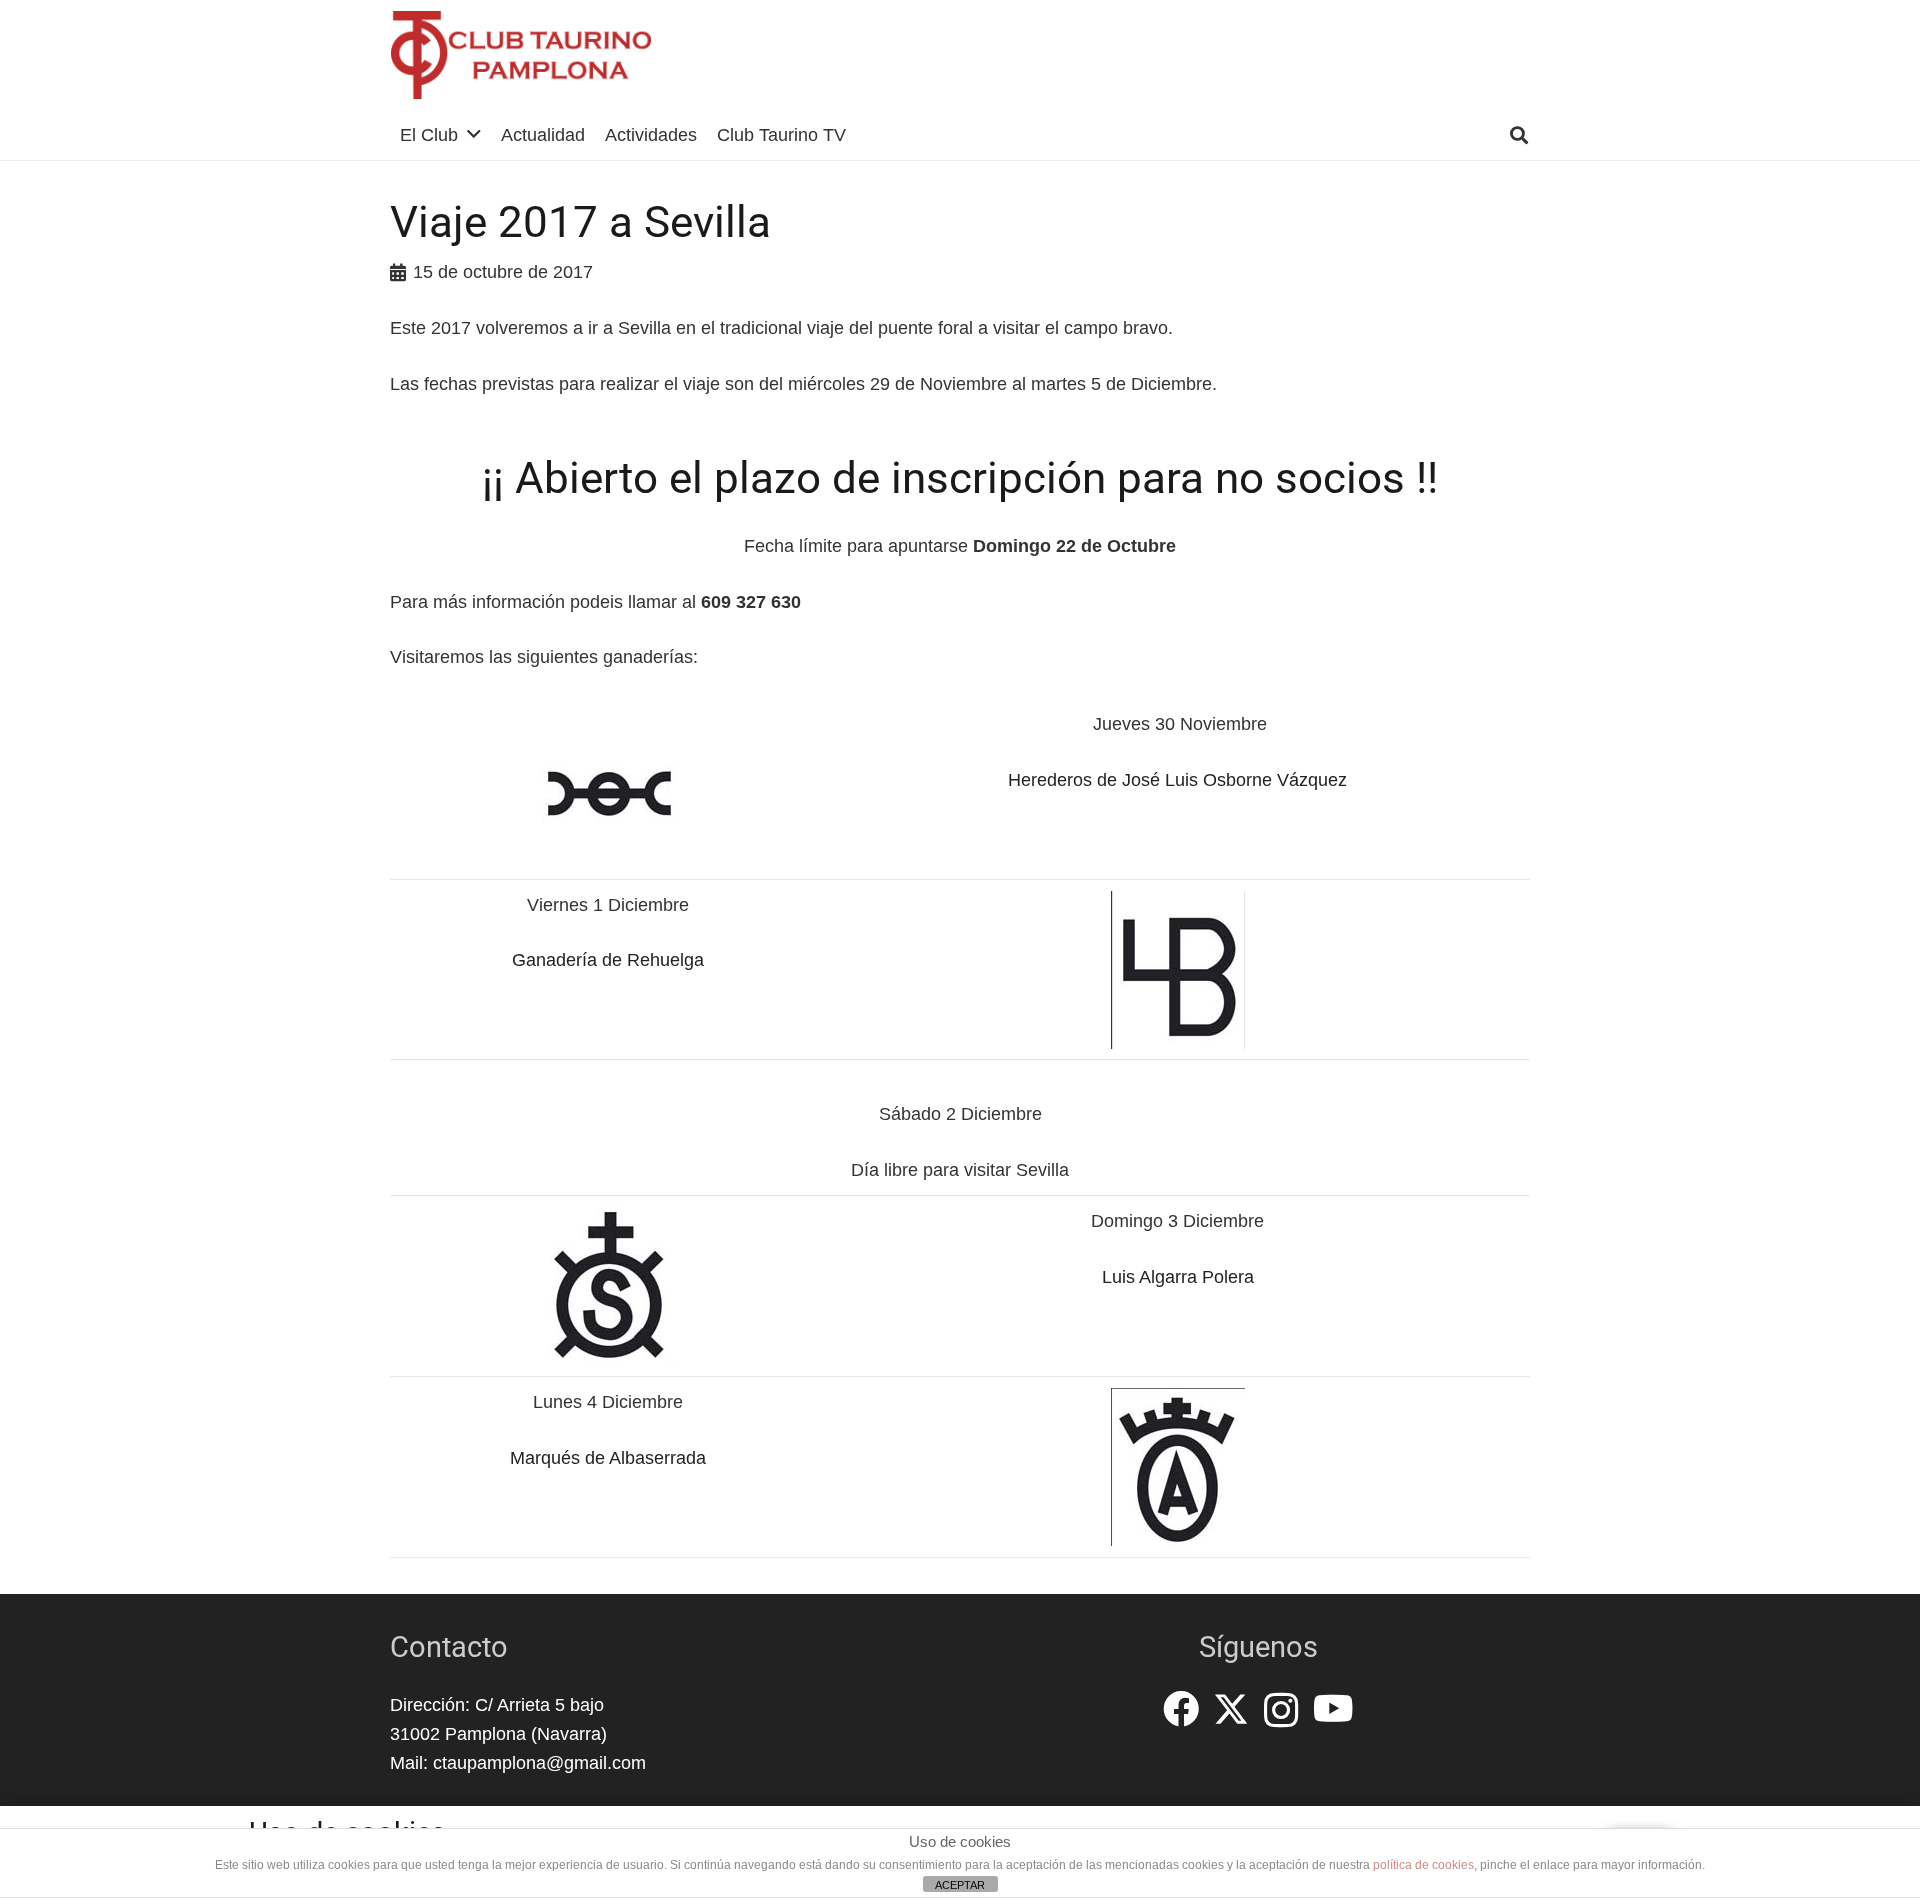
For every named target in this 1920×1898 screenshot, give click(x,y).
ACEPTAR (960, 1885)
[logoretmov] (521, 55)
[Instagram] (1281, 1711)
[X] (1231, 1709)
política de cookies (1423, 1865)
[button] (474, 135)
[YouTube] (1333, 1709)
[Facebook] (1181, 1709)
